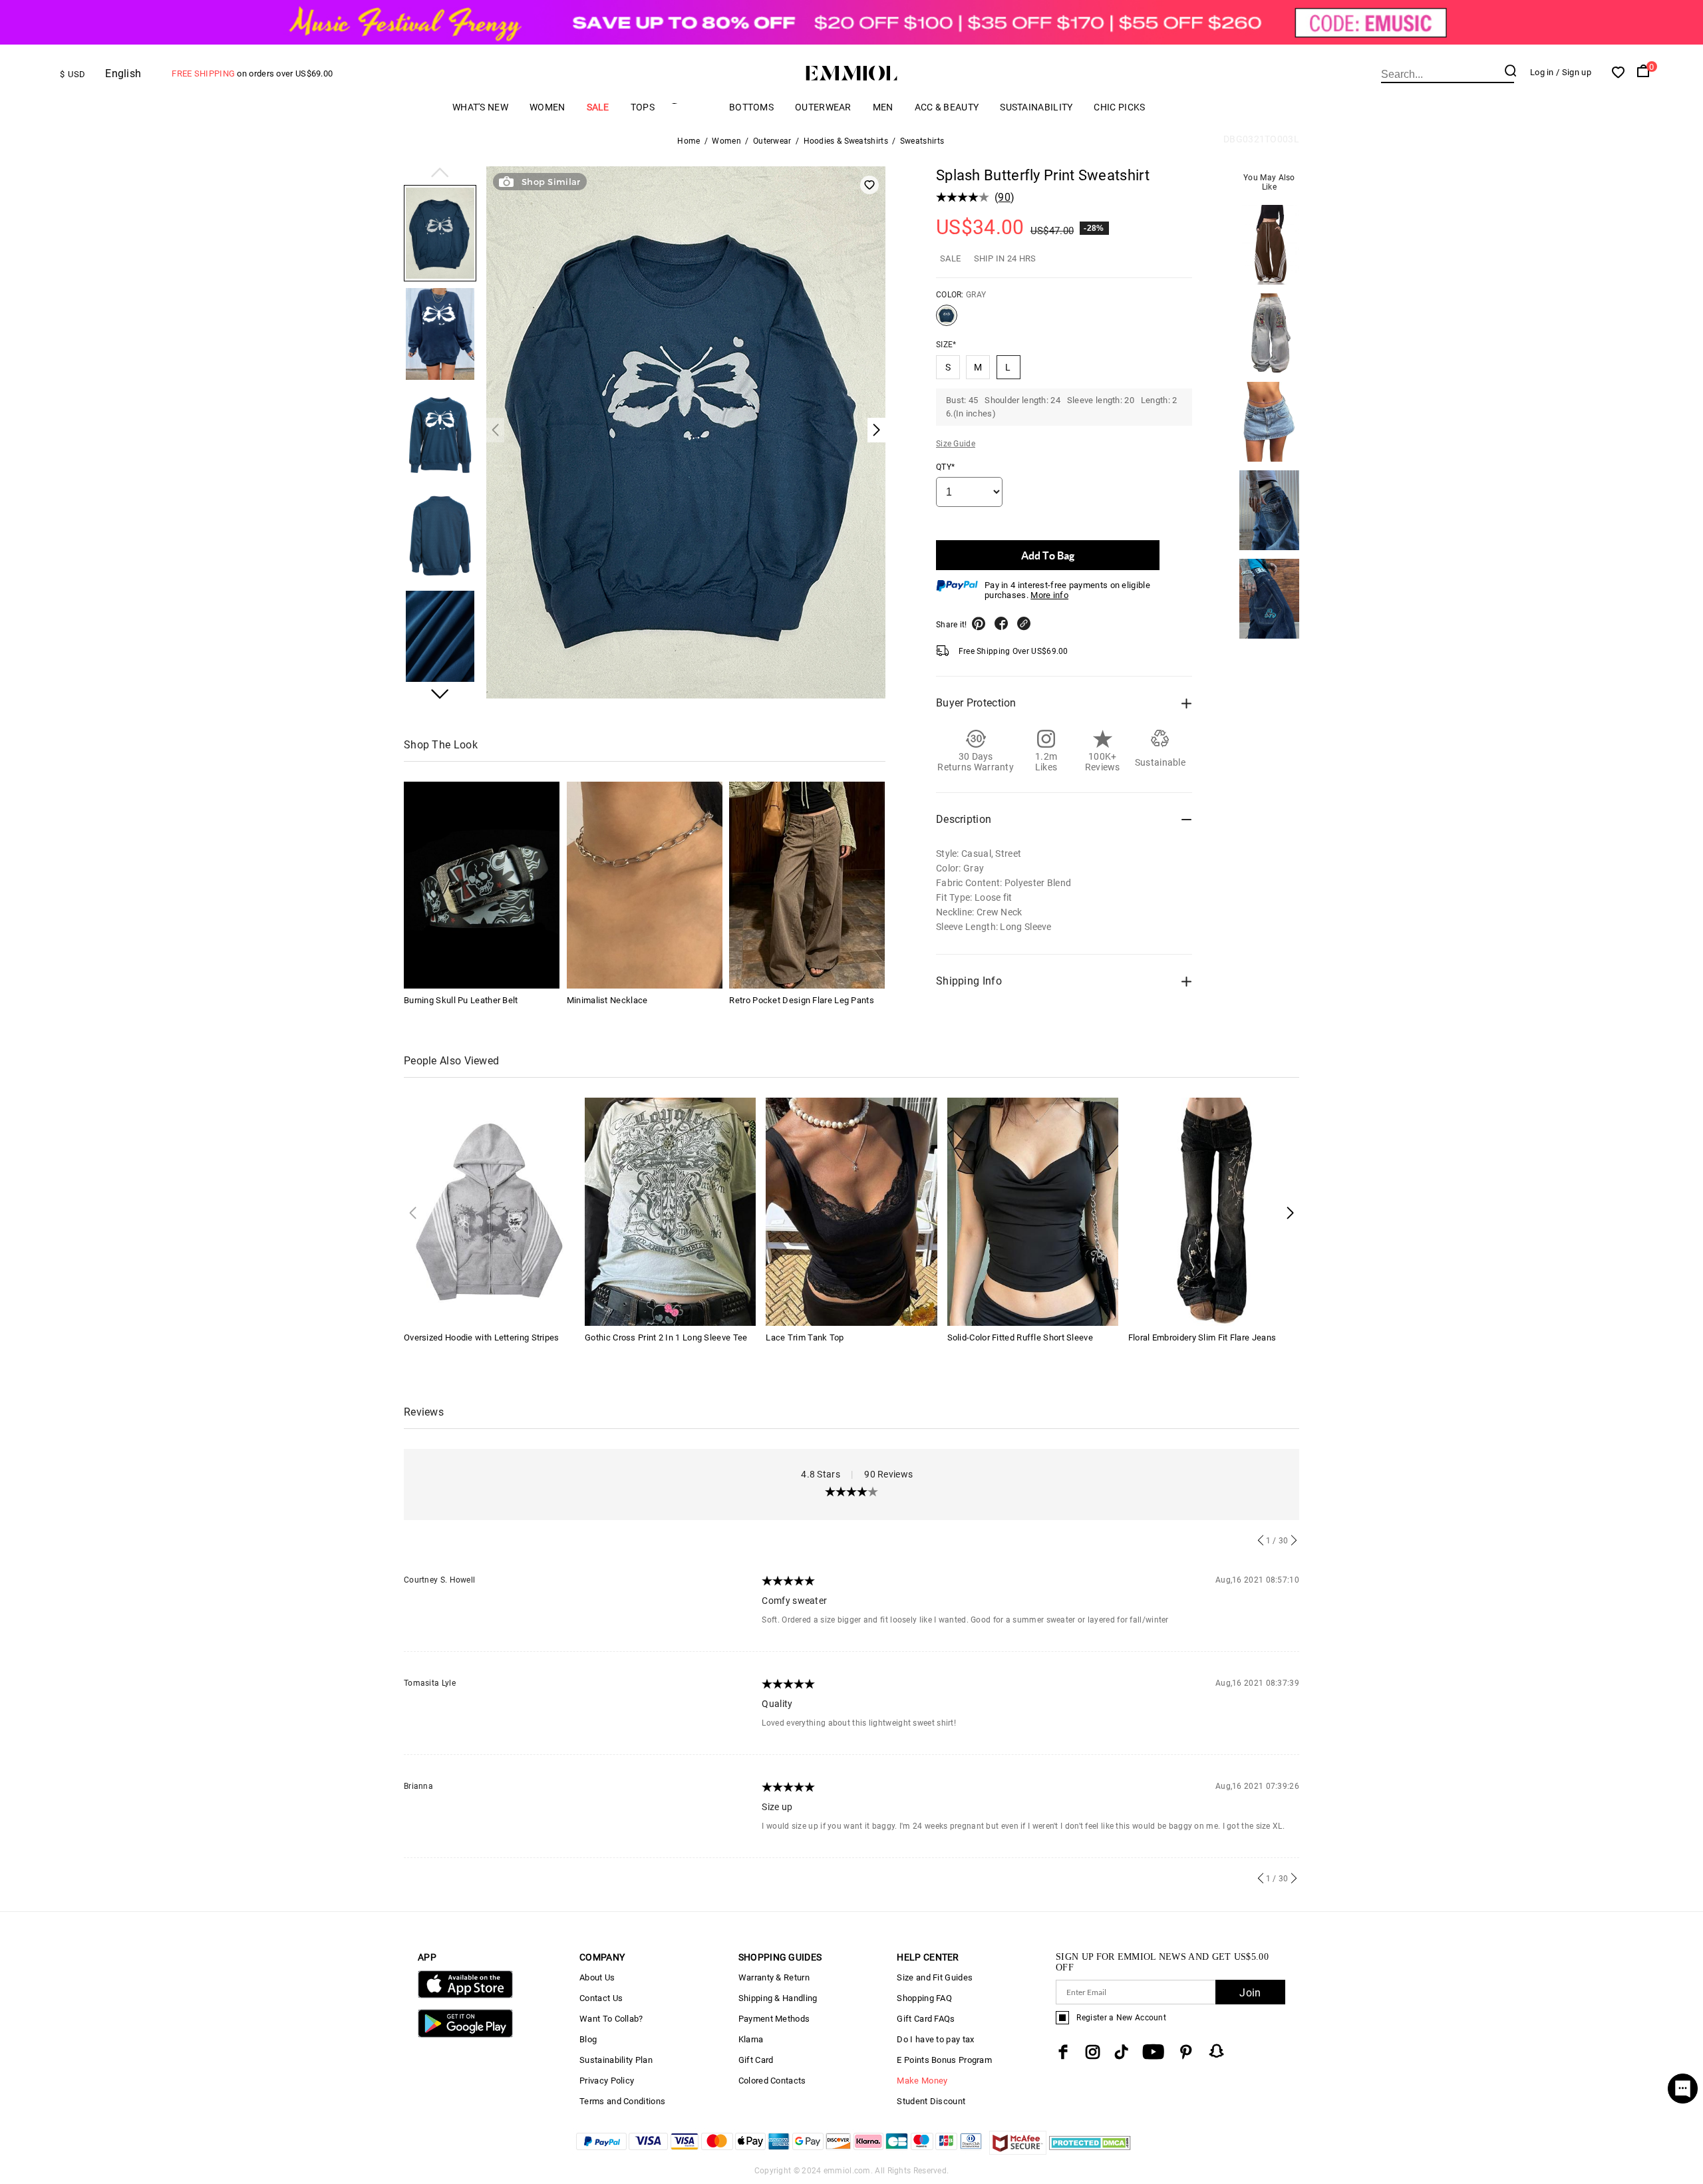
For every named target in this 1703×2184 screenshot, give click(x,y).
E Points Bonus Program (944, 2060)
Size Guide (956, 444)
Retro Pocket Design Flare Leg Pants (802, 1000)
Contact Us (601, 1998)
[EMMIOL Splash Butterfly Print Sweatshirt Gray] (947, 321)
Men (883, 107)
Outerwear (823, 107)
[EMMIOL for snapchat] (1217, 2051)
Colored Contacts (772, 2081)
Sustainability (1036, 107)
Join (1250, 1993)
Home (689, 141)
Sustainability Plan (616, 2060)
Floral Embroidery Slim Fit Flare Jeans (1202, 1337)
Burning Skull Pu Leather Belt (461, 1000)
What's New (480, 107)
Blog (588, 2039)
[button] (440, 174)
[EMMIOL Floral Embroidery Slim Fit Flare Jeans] (1214, 1210)
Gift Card (756, 2060)
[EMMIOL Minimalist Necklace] (645, 885)
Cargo (692, 107)
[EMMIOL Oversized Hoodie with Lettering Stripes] (489, 1210)
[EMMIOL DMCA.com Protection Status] (1090, 2151)
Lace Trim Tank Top (805, 1337)
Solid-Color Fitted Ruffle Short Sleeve (1020, 1337)
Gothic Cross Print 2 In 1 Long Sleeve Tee (666, 1337)
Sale (598, 107)
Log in (1542, 72)
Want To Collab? (611, 2019)
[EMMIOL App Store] (465, 1995)
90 (1004, 197)
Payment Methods (774, 2019)
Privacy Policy (607, 2081)
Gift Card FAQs (926, 2019)
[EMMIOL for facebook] (1063, 2052)
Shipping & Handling (778, 1998)
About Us (597, 1977)
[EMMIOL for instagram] (1093, 2052)
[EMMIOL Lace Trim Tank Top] (851, 1210)
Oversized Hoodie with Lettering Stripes (482, 1337)
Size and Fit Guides (935, 1977)
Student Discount (931, 2101)
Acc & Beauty (947, 107)
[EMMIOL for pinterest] (1186, 2052)
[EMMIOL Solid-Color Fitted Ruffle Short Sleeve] (1033, 1210)
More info (1049, 595)
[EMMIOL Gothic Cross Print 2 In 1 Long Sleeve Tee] (670, 1210)
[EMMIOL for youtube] (1153, 2052)
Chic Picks (1119, 107)
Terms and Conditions (622, 2101)
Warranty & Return (774, 1977)
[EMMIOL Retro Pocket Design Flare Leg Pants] (807, 885)
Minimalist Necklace (607, 1000)
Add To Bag (1048, 555)
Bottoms (751, 107)
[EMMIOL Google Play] (465, 2035)
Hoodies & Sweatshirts (846, 141)
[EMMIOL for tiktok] (1121, 2052)
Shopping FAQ (924, 1998)
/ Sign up (1574, 72)
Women (547, 107)
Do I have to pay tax (935, 2039)
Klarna (751, 2039)
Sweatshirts (922, 141)
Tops (643, 107)
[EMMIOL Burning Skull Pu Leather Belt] (482, 885)
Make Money (922, 2081)
